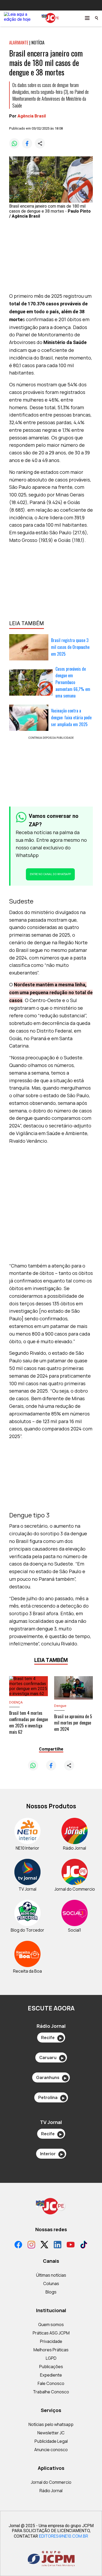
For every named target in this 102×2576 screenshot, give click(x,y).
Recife (51, 2038)
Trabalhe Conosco (51, 2392)
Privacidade (51, 2341)
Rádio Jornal (51, 2491)
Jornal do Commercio (51, 2482)
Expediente (51, 2375)
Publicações (51, 2367)
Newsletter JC (51, 2433)
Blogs (51, 2292)
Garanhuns (51, 2077)
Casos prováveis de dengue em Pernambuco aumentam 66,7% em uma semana (73, 682)
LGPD (51, 2358)
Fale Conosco (51, 2383)
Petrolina (51, 2097)
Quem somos (51, 2324)
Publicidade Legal (51, 2441)
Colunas (51, 2283)
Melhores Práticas (51, 2350)
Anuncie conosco (51, 2450)
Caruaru (51, 2057)
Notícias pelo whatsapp (51, 2424)
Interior (51, 2154)
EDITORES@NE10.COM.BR (64, 2536)
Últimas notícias (51, 2275)
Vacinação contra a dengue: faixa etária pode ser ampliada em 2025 (71, 717)
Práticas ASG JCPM (51, 2333)
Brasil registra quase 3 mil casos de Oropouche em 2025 (70, 647)
